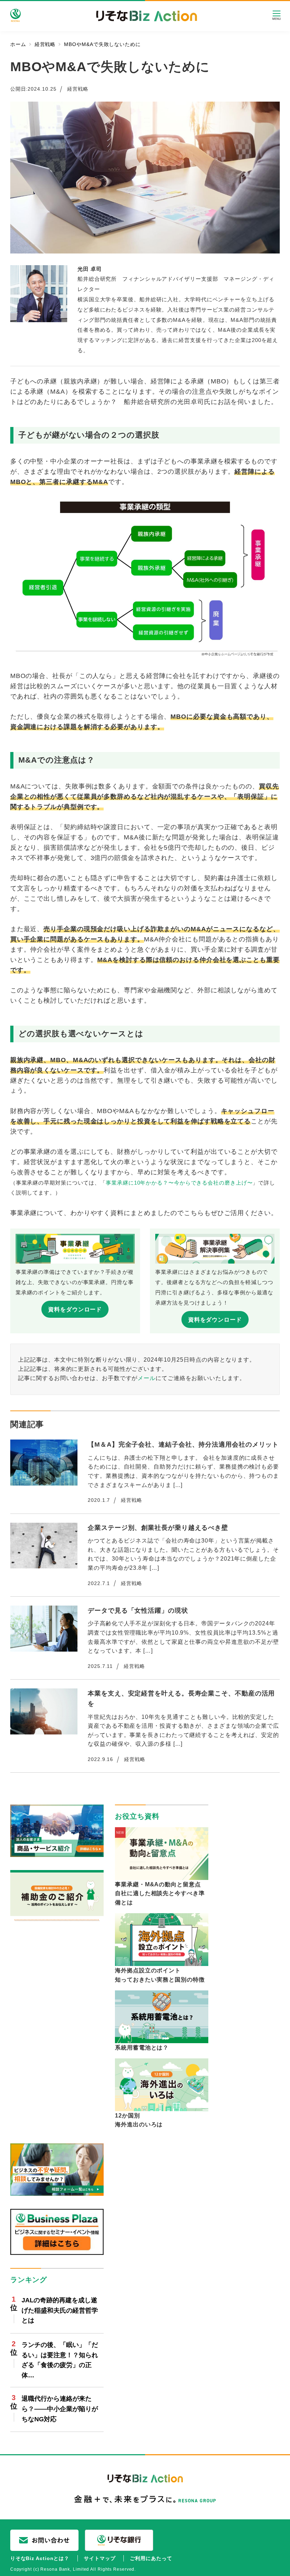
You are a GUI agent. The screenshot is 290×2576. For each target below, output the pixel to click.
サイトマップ (100, 2558)
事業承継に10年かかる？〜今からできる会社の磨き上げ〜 (179, 1183)
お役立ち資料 (137, 1816)
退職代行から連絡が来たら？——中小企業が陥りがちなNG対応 (60, 2409)
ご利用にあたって (151, 2558)
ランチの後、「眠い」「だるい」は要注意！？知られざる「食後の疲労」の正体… (60, 2360)
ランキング (29, 2280)
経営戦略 (78, 89)
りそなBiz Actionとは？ (40, 2558)
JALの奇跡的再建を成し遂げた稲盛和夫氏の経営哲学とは (60, 2310)
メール (147, 1378)
